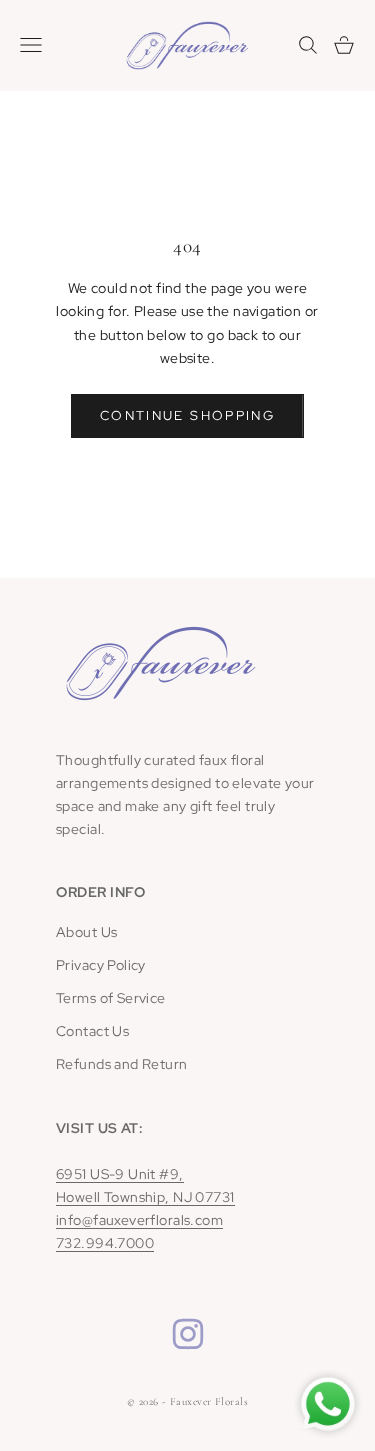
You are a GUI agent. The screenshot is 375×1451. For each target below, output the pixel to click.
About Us (86, 932)
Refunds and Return (122, 1064)
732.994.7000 (105, 1243)
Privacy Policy (101, 965)
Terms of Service (111, 998)
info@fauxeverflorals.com (139, 1220)
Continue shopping (187, 415)
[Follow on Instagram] (188, 1334)
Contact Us (92, 1031)
